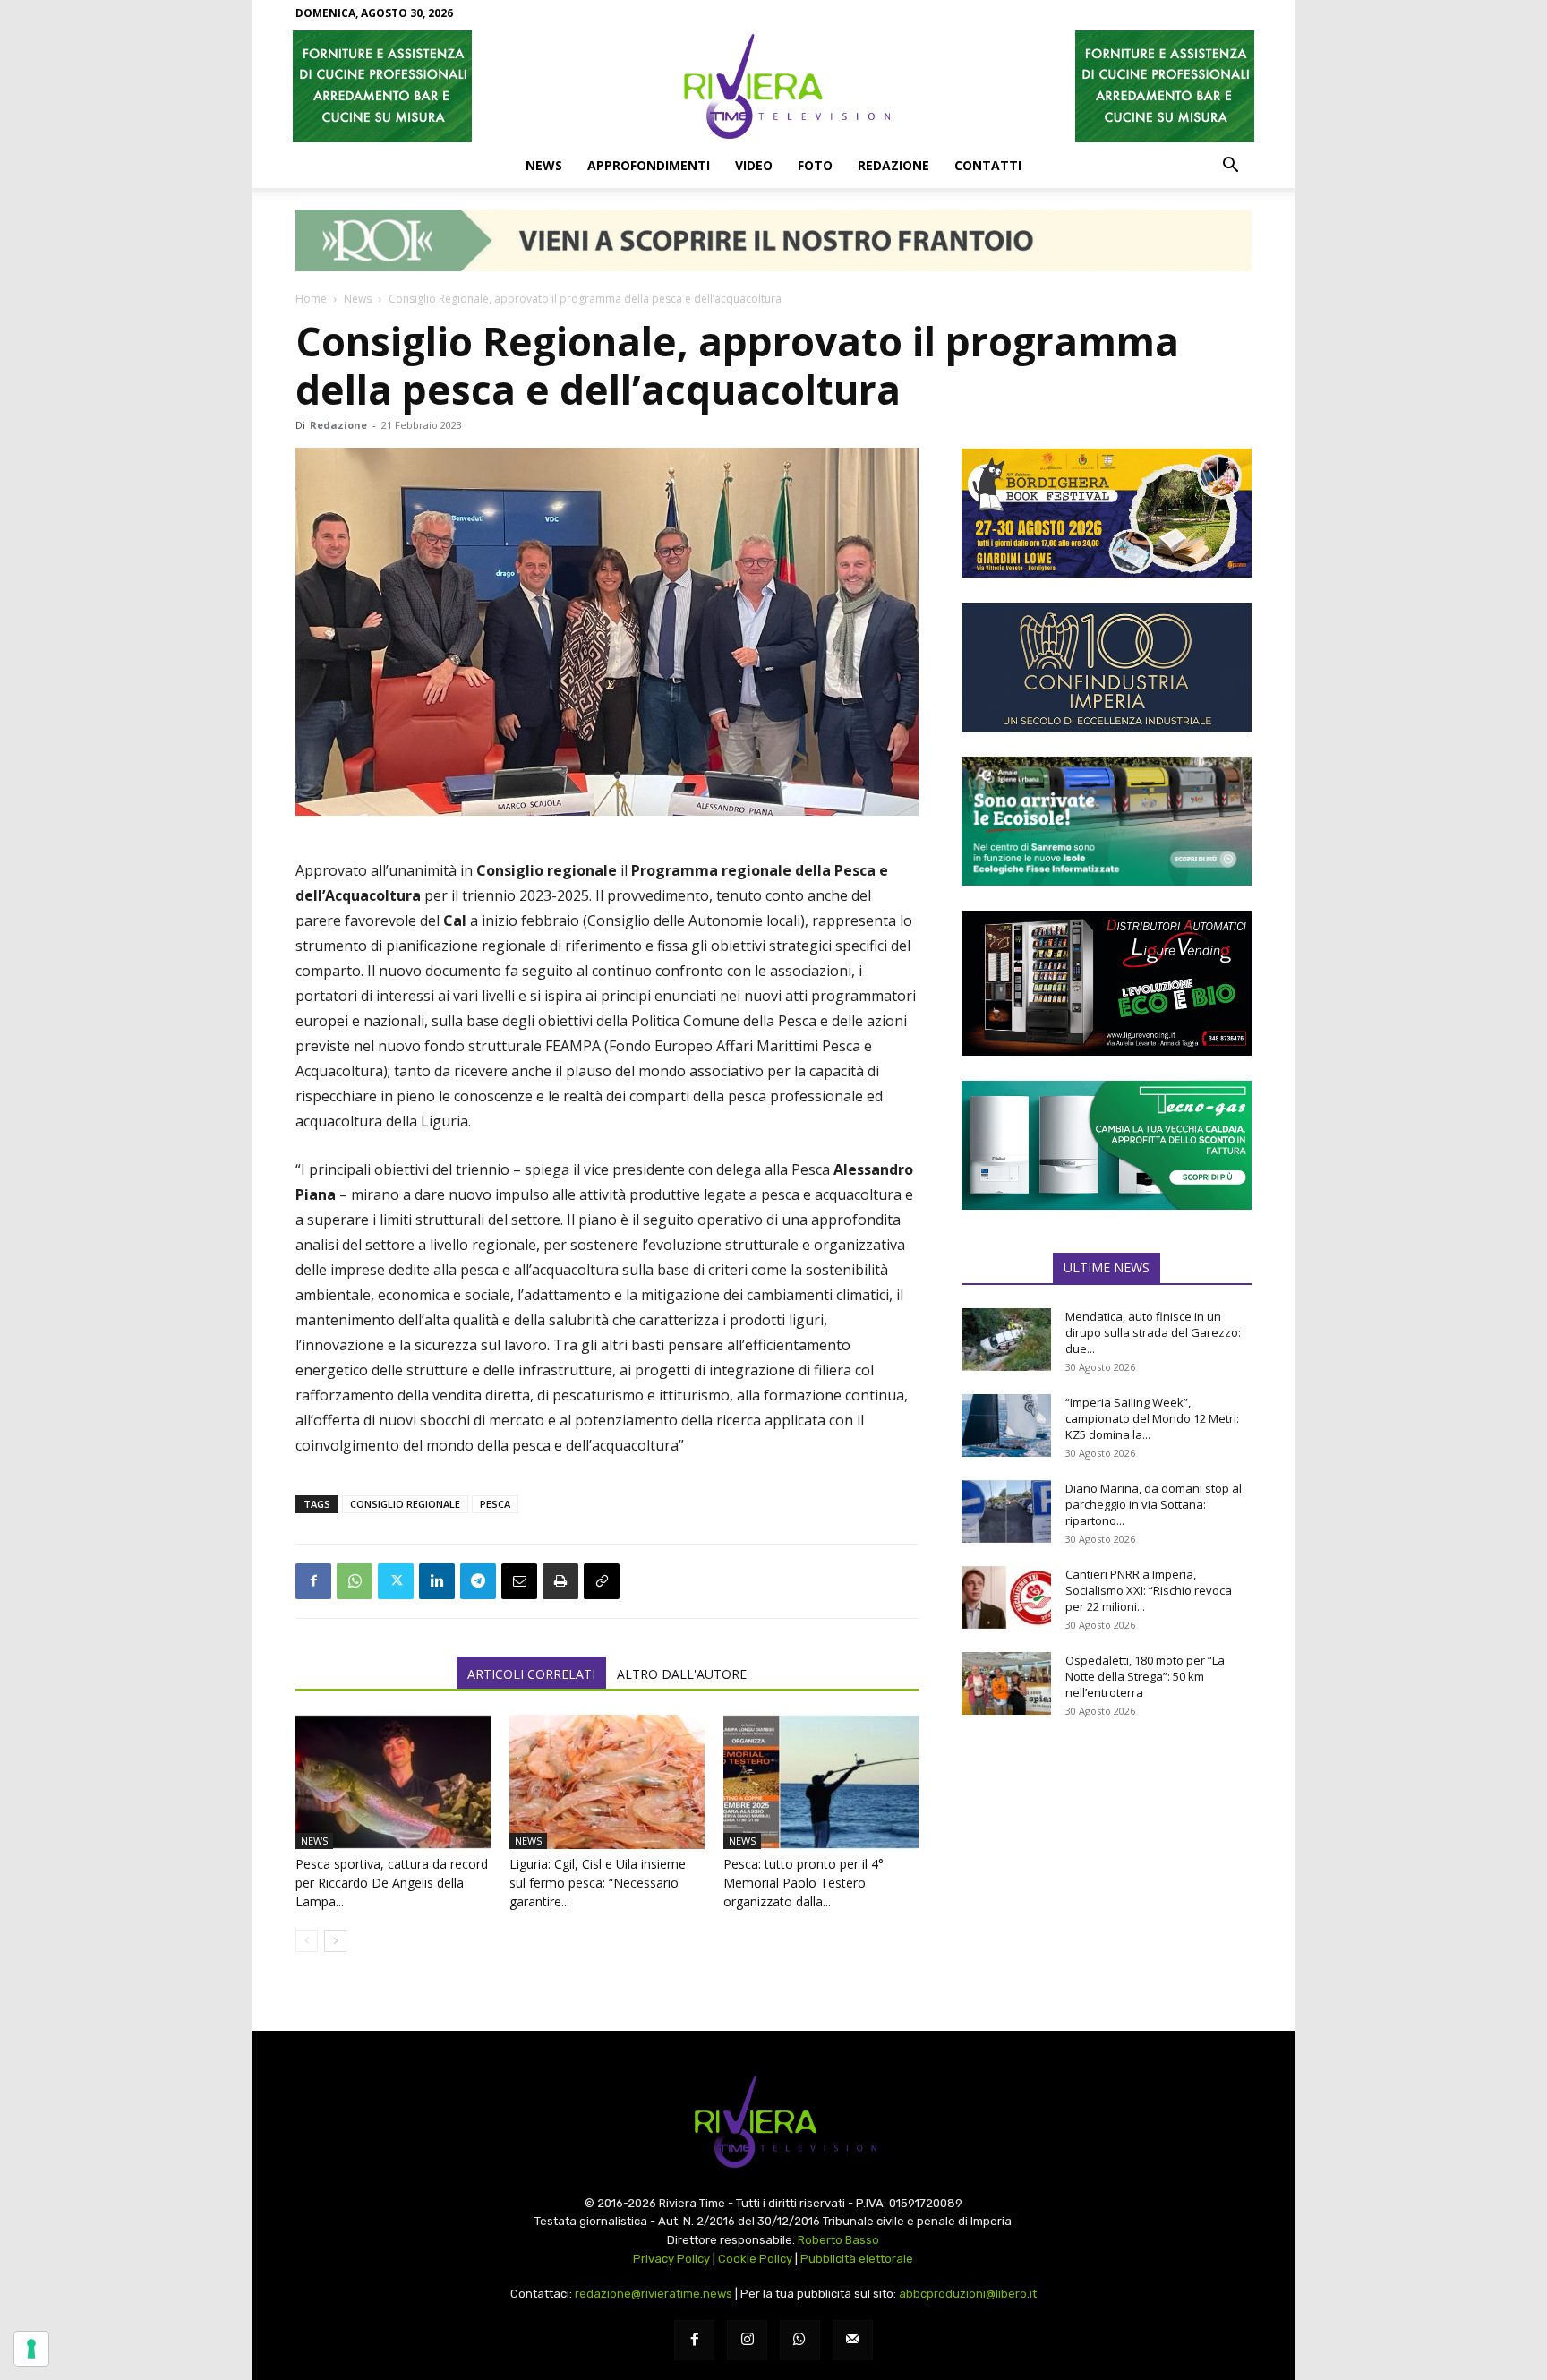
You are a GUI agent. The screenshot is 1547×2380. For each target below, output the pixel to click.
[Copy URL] (602, 1581)
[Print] (560, 1581)
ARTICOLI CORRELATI (531, 1674)
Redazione (893, 165)
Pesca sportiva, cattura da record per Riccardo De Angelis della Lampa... (392, 1883)
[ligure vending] (1107, 983)
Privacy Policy (671, 2259)
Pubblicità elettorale (857, 2259)
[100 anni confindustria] (1107, 667)
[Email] (519, 1581)
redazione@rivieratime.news (654, 2294)
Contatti (988, 165)
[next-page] (335, 1941)
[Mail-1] (853, 2340)
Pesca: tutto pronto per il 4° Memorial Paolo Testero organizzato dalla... (803, 1883)
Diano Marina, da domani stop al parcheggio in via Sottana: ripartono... (1154, 1504)
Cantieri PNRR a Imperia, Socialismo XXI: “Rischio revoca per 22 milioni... (1149, 1590)
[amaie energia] (1107, 821)
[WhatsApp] (355, 1581)
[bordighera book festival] (1107, 513)
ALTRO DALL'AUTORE (682, 1674)
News (544, 165)
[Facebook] (313, 1581)
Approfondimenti (649, 165)
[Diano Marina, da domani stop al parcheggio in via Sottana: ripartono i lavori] (1006, 1511)
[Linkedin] (437, 1581)
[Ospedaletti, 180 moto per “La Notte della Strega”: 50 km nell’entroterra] (1006, 1683)
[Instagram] (747, 2340)
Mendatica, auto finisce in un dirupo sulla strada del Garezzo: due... (1153, 1332)
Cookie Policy (755, 2259)
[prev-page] (307, 1941)
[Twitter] (396, 1581)
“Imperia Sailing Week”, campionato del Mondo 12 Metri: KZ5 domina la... (1152, 1418)
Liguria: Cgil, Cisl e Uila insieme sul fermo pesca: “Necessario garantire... (598, 1883)
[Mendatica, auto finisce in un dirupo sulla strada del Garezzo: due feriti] (1006, 1340)
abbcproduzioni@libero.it (968, 2294)
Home (311, 299)
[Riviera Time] (773, 86)
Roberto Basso (838, 2240)
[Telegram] (478, 1581)
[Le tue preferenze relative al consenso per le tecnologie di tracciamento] (31, 2349)
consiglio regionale (405, 1504)
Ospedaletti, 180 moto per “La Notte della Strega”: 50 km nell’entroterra (1145, 1676)
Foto (815, 165)
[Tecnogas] (1107, 1145)
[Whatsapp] (800, 2340)
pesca (495, 1504)
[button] (1230, 167)
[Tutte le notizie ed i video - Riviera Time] (773, 2122)
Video (754, 165)
